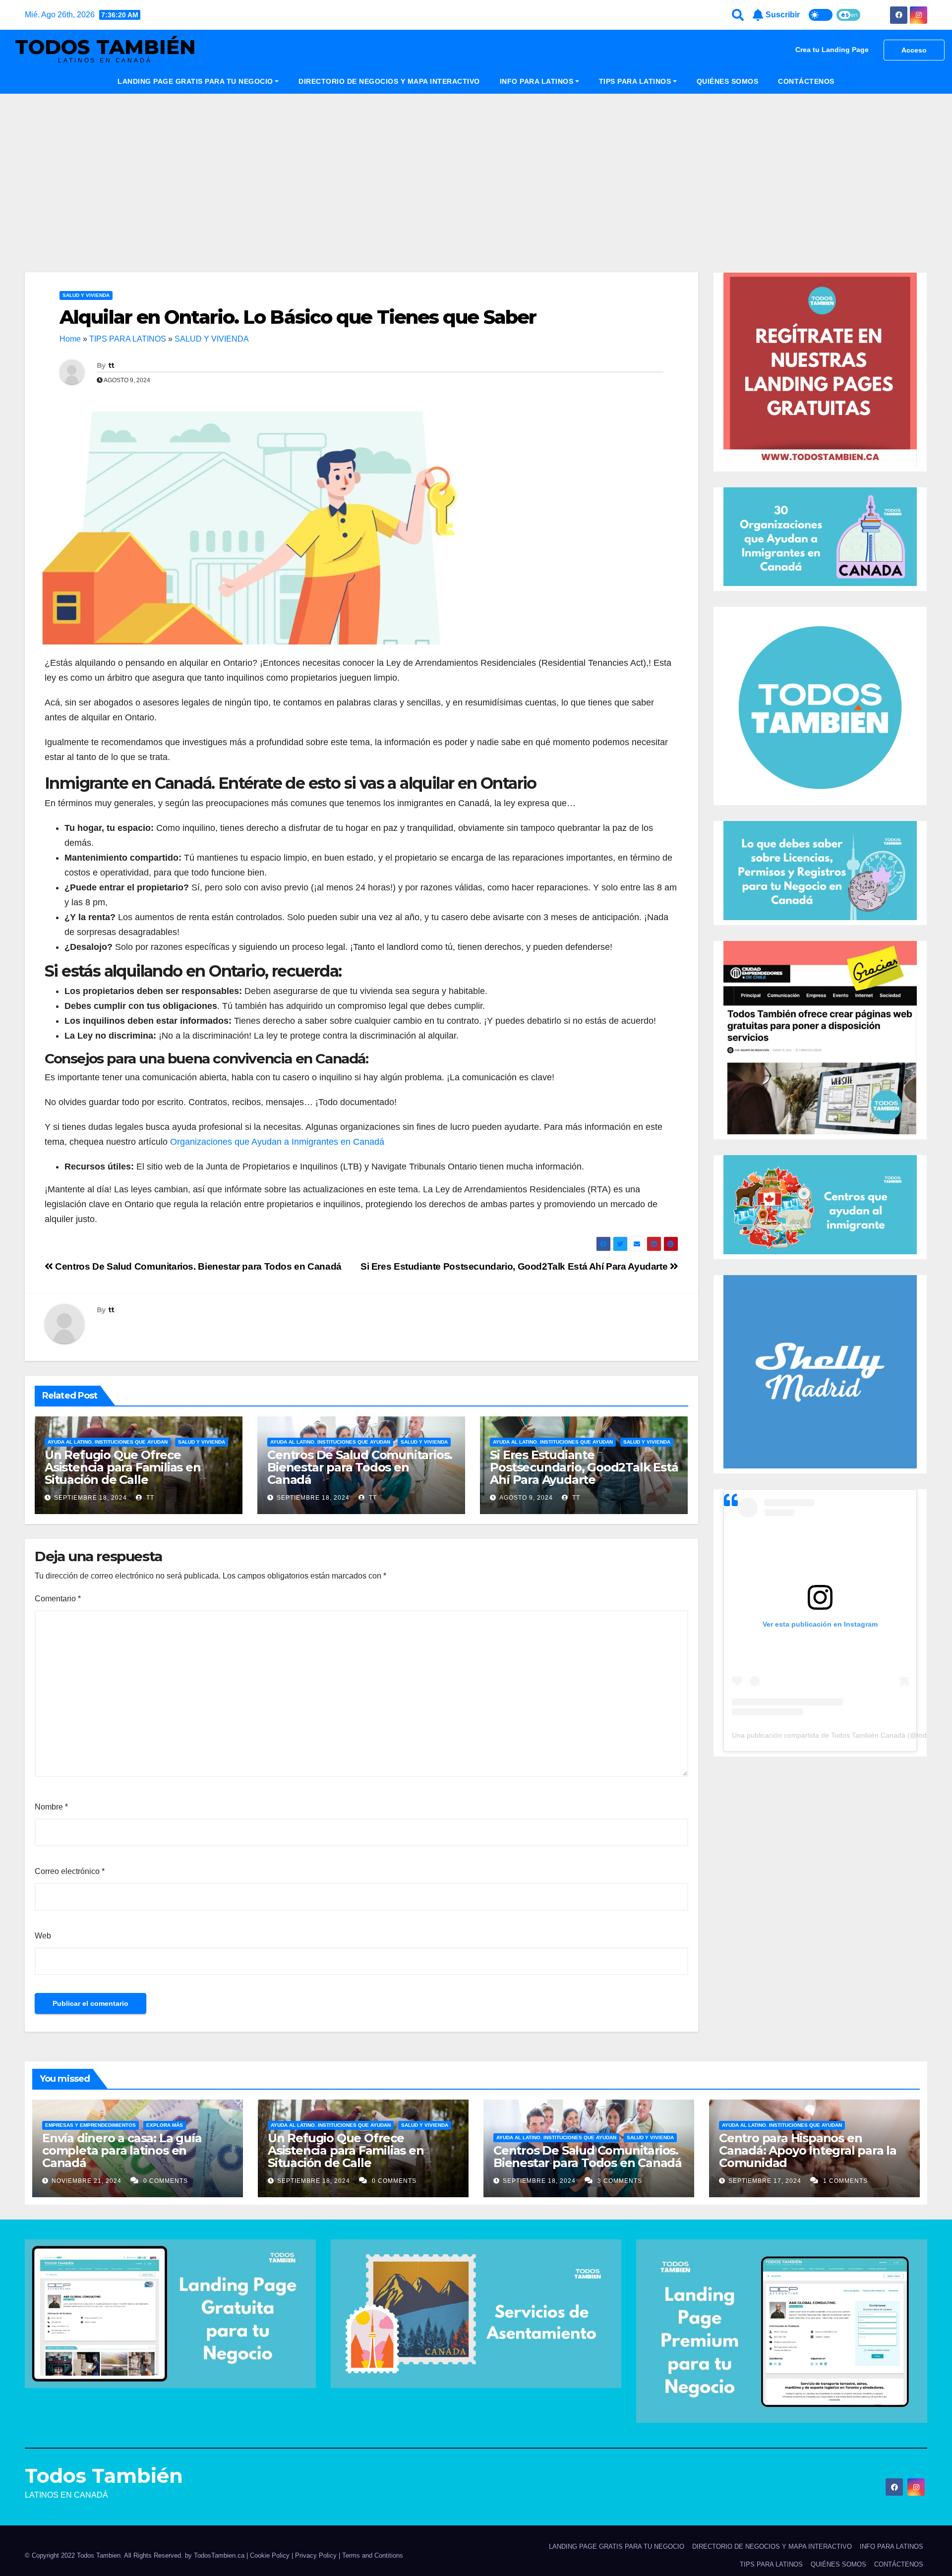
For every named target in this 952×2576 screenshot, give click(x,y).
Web (43, 1936)
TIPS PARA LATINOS (635, 81)
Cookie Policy (270, 2555)
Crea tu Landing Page (832, 50)
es (845, 15)
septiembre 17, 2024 (766, 2181)
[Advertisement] (476, 168)
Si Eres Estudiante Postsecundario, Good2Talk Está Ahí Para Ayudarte (515, 1266)
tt (111, 365)
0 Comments (166, 2181)
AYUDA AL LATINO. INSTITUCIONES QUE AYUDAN (108, 1442)
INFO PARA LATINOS (537, 81)
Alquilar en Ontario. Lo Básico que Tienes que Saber (298, 317)
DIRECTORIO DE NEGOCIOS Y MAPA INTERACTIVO (389, 81)
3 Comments (620, 2181)
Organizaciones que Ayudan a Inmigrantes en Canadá (277, 1142)
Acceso (914, 50)
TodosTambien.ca (219, 2555)
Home (70, 339)
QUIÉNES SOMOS (728, 81)
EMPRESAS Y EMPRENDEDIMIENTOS (90, 2125)
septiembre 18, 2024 (90, 1498)
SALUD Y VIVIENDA (86, 295)
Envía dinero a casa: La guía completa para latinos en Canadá (122, 2150)
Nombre (51, 1807)
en (854, 15)
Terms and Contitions (373, 2555)
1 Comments (845, 2181)
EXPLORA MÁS (165, 2125)
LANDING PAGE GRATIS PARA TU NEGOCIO (195, 81)
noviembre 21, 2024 (88, 2181)
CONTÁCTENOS (806, 81)
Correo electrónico (70, 1871)
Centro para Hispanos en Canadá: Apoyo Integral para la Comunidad (808, 2150)
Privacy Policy (317, 2555)
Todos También (105, 47)
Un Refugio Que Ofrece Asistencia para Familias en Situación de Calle (123, 1467)
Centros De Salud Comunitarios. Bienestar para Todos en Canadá (197, 1266)
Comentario (58, 1599)
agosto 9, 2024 (526, 1498)
